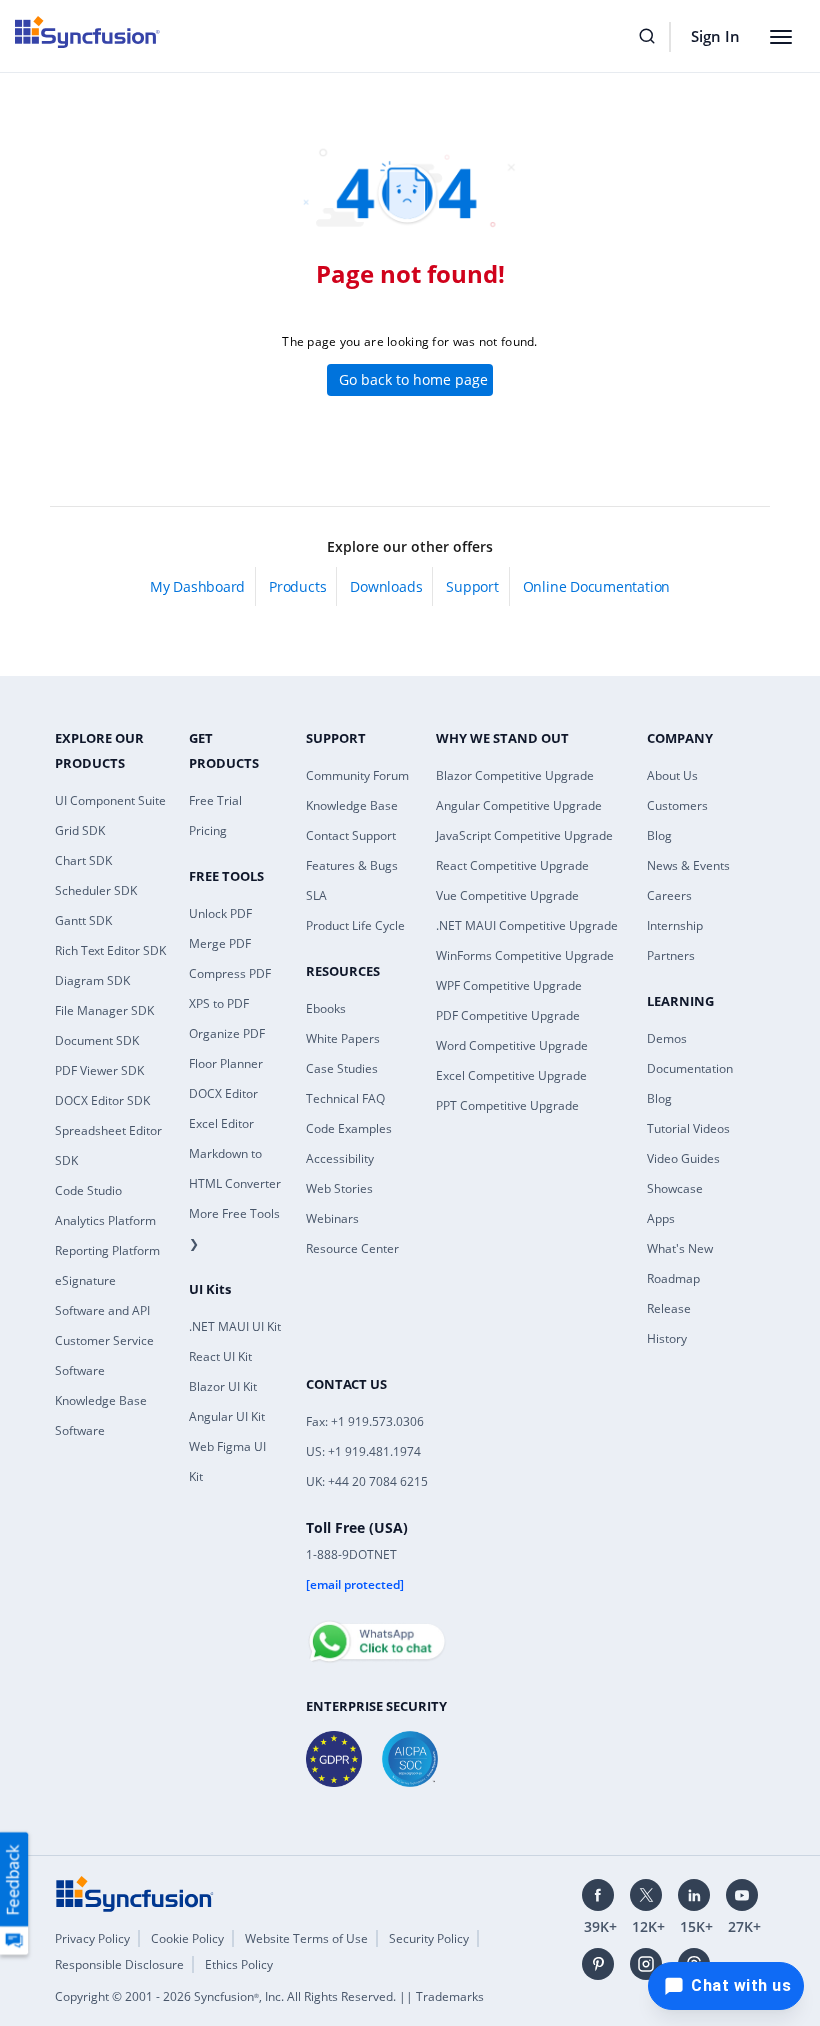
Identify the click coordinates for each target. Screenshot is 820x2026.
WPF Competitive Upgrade (509, 985)
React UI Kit (220, 1356)
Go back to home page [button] (413, 379)
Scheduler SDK (96, 890)
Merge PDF (220, 943)
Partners (671, 955)
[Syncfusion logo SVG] (87, 32)
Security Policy (429, 1938)
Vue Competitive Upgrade (507, 895)
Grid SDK (80, 830)
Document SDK (97, 1040)
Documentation (690, 1068)
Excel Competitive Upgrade (511, 1075)
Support (472, 586)
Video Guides (683, 1158)
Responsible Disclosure (119, 1964)
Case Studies (342, 1068)
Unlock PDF (220, 913)
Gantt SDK (83, 920)
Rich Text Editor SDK (110, 950)
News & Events (688, 865)
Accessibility (340, 1158)
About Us (672, 775)
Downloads (386, 586)
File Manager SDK (104, 1010)
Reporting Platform (107, 1250)
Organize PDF (227, 1033)
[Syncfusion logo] (135, 1893)
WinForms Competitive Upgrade (525, 955)
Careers (669, 895)
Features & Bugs (352, 865)
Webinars (332, 1218)
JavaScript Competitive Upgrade (524, 835)
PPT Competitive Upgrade (507, 1105)
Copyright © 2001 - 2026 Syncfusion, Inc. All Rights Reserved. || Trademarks (269, 1996)
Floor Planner (226, 1063)
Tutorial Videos (688, 1128)
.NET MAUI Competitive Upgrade (527, 925)
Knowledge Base (352, 805)
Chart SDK (83, 860)
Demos (667, 1038)
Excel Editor (221, 1123)
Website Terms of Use (306, 1938)
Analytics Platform (105, 1220)
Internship (675, 925)
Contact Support (351, 835)
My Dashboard (197, 586)
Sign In (715, 36)
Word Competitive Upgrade (512, 1045)
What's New (680, 1248)
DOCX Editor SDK (102, 1100)
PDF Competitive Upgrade (508, 1015)
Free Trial (215, 800)
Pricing (208, 830)
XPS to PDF (219, 1003)
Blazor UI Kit (223, 1386)
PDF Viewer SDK (99, 1070)
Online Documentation (596, 586)
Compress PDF (230, 973)
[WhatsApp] (376, 1633)
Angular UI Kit (227, 1416)
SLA (316, 895)
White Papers (343, 1038)
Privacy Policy (92, 1938)
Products (297, 586)
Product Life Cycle (355, 925)
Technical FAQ (345, 1098)
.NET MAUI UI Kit (235, 1326)
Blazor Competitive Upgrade (515, 775)
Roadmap (673, 1278)
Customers (677, 805)
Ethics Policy (239, 1964)
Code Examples (349, 1128)
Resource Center (352, 1248)
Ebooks (326, 1008)
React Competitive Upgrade (512, 865)
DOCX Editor (223, 1093)
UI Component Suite (110, 800)
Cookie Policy (187, 1938)
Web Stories (339, 1188)
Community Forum (357, 775)
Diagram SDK (92, 980)
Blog (659, 835)
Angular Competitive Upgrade (519, 805)
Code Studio (88, 1190)
